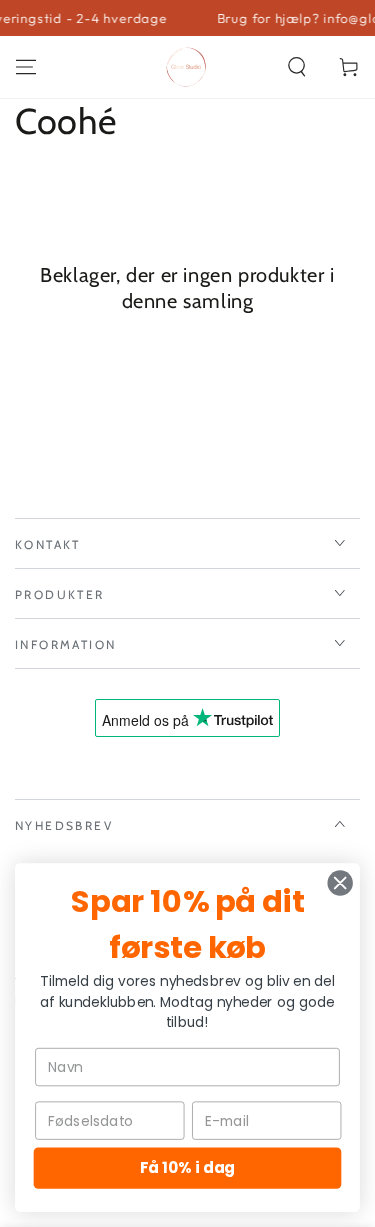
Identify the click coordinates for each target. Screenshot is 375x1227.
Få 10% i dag (187, 1167)
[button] (297, 67)
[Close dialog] (340, 883)
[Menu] (26, 67)
